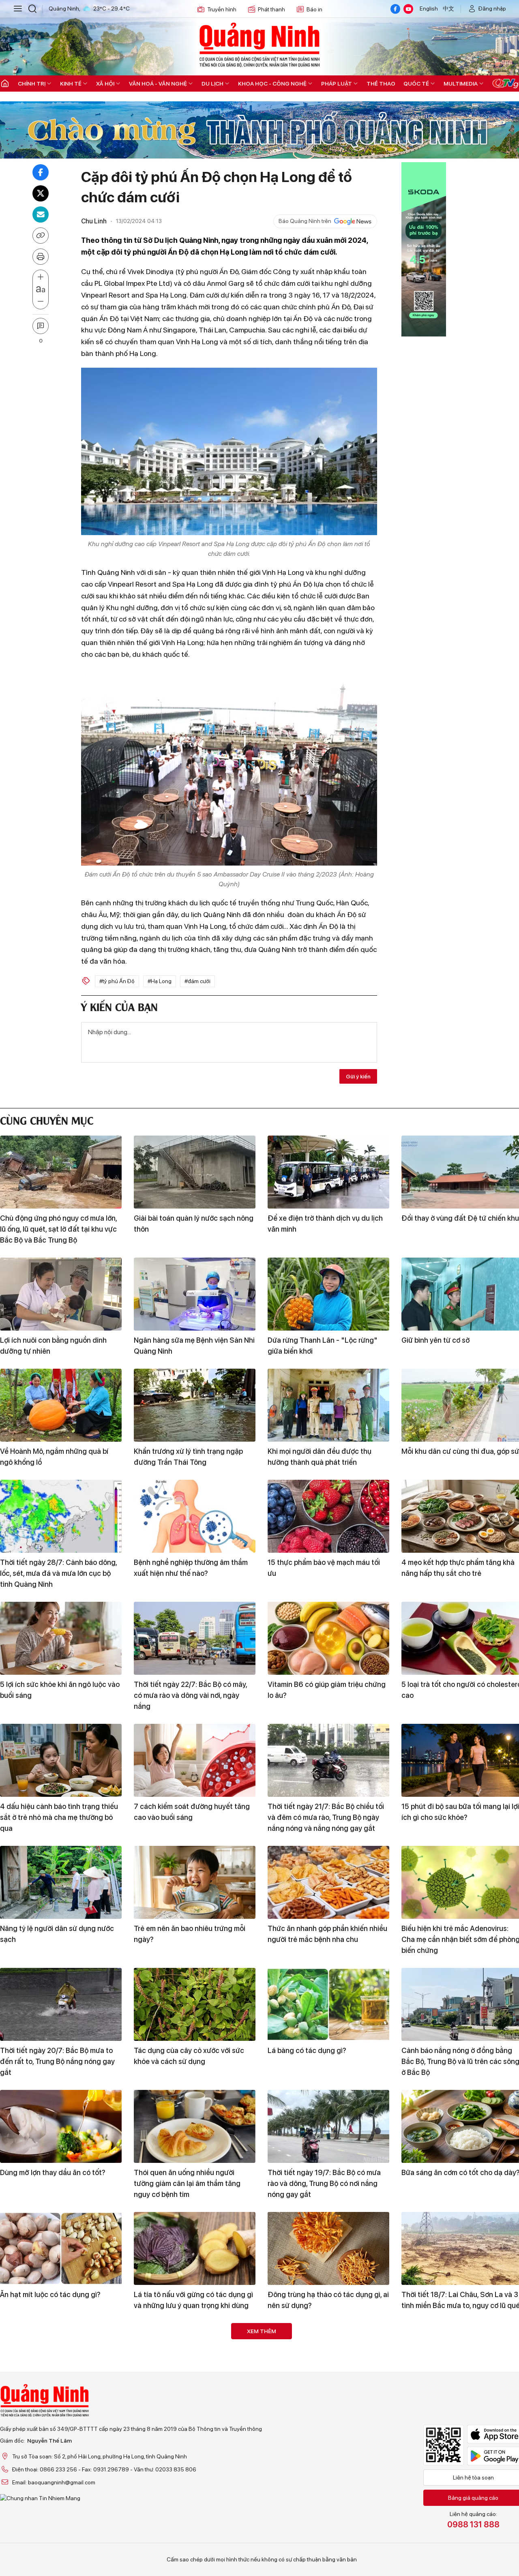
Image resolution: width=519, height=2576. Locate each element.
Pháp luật (337, 84)
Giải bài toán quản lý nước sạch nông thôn (194, 1224)
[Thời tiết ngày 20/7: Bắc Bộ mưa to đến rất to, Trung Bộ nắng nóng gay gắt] (61, 2004)
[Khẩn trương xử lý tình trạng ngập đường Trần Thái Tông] (195, 1405)
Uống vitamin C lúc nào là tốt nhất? (191, 2517)
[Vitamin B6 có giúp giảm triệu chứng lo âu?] (328, 1638)
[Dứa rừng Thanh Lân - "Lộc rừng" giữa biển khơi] (328, 1294)
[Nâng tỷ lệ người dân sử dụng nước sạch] (61, 1882)
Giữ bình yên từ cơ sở (435, 1340)
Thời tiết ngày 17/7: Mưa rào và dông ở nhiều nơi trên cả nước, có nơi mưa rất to (60, 2528)
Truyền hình (222, 9)
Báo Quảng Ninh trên (305, 221)
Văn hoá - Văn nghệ (158, 84)
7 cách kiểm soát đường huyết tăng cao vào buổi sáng (192, 1812)
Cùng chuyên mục (47, 1120)
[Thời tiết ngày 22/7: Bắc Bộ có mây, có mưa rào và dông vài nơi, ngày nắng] (195, 1638)
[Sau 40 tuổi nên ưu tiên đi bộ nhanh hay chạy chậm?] (61, 2360)
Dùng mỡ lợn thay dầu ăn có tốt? (53, 2172)
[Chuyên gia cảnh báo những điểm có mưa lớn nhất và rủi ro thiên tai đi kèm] (328, 2360)
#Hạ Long (160, 981)
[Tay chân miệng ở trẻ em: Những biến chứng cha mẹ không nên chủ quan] (328, 2471)
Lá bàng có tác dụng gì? (307, 2050)
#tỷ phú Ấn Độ (117, 981)
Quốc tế (416, 84)
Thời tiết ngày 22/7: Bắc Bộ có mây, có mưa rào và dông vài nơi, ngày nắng (190, 1695)
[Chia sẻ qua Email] (41, 214)
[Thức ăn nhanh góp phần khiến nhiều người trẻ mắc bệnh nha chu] (328, 1882)
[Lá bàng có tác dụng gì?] (328, 2004)
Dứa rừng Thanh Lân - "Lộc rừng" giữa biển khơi (323, 1346)
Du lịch (212, 84)
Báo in (314, 9)
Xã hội (105, 84)
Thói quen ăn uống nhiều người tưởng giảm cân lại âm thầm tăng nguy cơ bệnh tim (187, 2183)
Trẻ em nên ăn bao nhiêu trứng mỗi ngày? (190, 1934)
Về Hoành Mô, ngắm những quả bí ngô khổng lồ (54, 1457)
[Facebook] (395, 9)
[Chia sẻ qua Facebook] (41, 172)
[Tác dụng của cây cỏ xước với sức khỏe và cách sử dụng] (195, 2004)
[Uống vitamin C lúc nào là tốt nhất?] (195, 2471)
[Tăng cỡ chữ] (41, 277)
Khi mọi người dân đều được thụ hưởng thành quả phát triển (320, 1457)
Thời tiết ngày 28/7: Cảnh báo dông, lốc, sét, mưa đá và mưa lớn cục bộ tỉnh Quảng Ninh (58, 1573)
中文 (448, 9)
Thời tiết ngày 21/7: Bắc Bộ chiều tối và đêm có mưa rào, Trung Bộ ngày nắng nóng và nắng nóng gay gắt (326, 1817)
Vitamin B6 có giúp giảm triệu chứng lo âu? (327, 1690)
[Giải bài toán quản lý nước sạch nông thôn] (195, 1172)
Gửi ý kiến (358, 1076)
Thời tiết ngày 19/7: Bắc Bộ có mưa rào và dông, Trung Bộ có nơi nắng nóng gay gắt (324, 2183)
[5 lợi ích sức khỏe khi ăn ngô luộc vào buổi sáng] (61, 1638)
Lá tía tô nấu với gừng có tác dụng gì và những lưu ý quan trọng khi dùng (193, 2300)
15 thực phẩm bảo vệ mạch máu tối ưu (324, 1568)
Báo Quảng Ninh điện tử (259, 45)
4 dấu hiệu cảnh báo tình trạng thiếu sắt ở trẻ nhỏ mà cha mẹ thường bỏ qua (59, 1817)
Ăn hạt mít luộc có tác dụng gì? (50, 2294)
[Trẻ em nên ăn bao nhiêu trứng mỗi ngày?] (195, 1882)
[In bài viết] (41, 257)
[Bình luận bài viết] (41, 326)
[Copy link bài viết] (41, 236)
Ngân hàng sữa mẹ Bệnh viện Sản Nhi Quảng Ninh (194, 1346)
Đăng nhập (492, 9)
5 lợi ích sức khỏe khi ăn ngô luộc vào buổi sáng (60, 1690)
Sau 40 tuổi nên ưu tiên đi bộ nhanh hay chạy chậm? (58, 2411)
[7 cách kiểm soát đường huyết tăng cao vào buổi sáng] (195, 1760)
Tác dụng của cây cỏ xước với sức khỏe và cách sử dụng (189, 2056)
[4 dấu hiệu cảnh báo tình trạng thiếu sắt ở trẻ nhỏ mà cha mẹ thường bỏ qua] (61, 1760)
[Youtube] (408, 9)
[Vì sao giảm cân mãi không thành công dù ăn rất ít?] (195, 2360)
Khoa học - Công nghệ (272, 84)
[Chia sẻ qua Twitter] (41, 193)
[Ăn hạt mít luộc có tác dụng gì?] (61, 2248)
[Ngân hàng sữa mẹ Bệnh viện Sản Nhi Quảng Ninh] (195, 1294)
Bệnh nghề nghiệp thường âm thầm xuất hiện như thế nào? (191, 1568)
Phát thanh (271, 9)
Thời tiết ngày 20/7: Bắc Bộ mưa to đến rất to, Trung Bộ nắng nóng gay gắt (57, 2061)
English (429, 9)
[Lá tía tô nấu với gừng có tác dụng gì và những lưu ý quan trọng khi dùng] (195, 2248)
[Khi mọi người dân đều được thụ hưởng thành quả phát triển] (328, 1405)
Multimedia (461, 84)
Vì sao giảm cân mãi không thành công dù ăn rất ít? (187, 2411)
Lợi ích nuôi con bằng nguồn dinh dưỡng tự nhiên (53, 1346)
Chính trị (32, 84)
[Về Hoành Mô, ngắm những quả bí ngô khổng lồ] (61, 1405)
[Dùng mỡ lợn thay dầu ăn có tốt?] (61, 2126)
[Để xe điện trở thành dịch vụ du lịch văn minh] (328, 1172)
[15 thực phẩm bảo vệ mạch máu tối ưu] (328, 1516)
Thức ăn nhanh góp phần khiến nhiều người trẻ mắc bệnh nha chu (327, 1934)
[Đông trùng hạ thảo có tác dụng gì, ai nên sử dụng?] (328, 2248)
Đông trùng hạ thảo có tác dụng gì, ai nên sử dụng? (328, 2300)
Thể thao (381, 84)
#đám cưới (197, 981)
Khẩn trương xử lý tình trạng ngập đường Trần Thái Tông (188, 1457)
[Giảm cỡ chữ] (41, 302)
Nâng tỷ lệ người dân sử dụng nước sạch (57, 1934)
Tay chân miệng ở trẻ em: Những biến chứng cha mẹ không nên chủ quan (327, 2522)
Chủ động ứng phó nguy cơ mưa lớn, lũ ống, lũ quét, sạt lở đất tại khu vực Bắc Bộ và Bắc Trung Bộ (58, 1229)
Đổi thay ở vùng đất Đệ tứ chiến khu (460, 1218)
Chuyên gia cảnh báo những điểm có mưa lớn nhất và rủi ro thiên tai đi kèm (328, 2411)
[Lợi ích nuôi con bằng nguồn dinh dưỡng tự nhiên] (61, 1294)
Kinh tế (71, 84)
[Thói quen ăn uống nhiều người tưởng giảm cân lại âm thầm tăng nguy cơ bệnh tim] (195, 2126)
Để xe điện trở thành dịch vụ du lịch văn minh (325, 1224)
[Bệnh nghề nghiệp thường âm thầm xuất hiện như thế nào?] (195, 1516)
